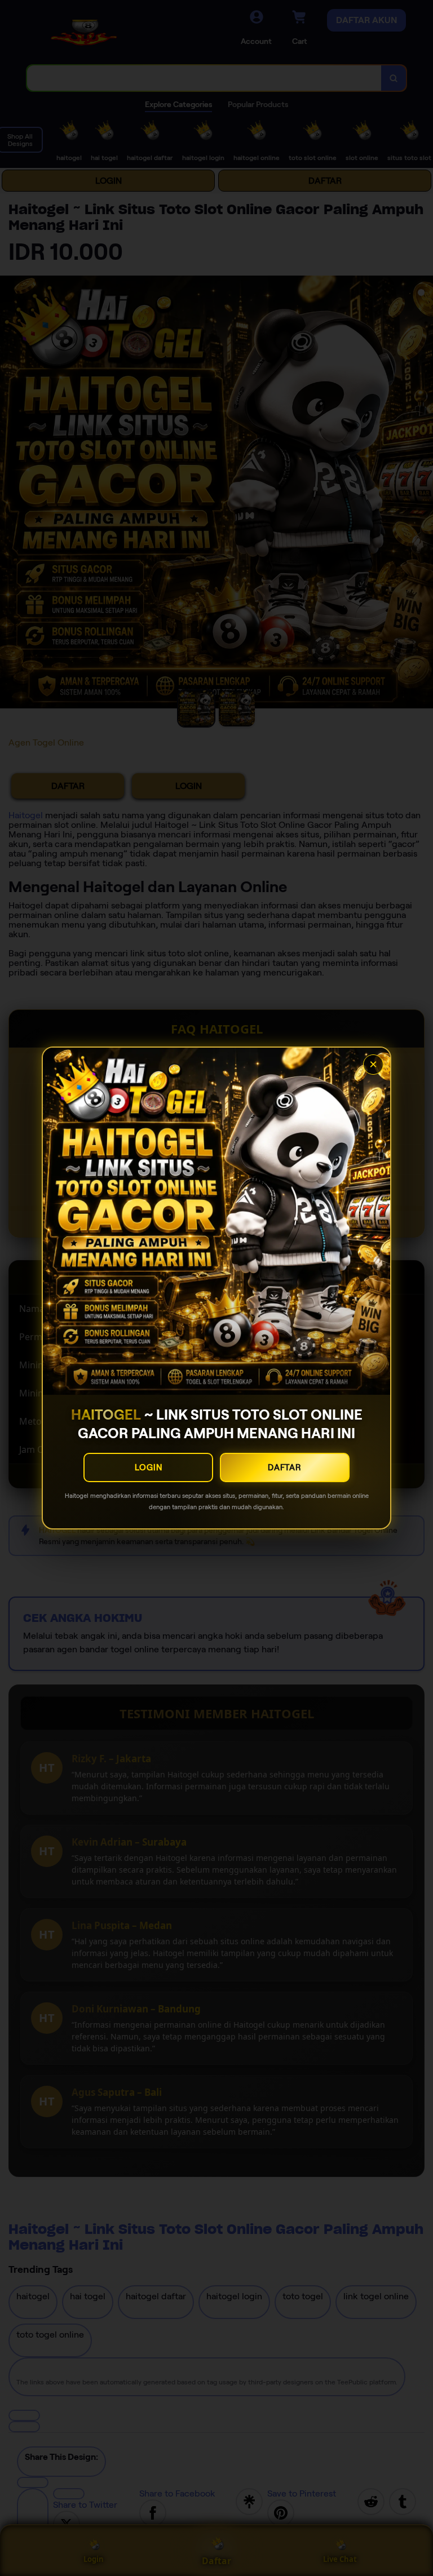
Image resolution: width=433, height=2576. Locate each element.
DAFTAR (285, 1467)
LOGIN (149, 1467)
